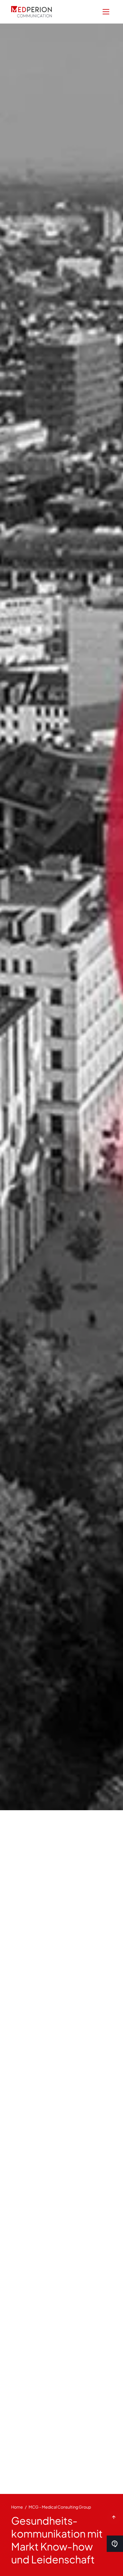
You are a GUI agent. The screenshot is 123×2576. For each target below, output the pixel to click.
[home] (31, 12)
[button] (106, 12)
